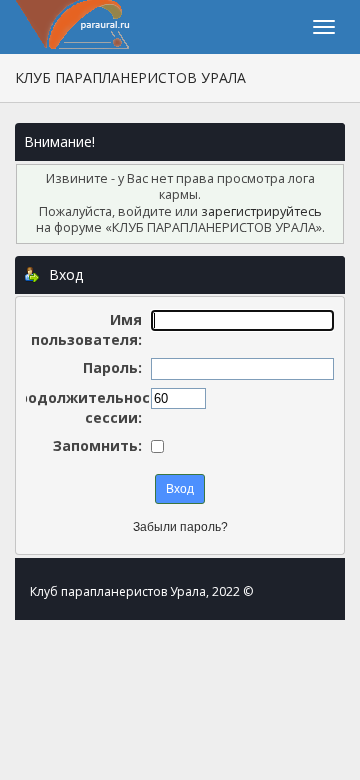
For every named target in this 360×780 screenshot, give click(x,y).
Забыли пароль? (180, 527)
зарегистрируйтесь (261, 211)
